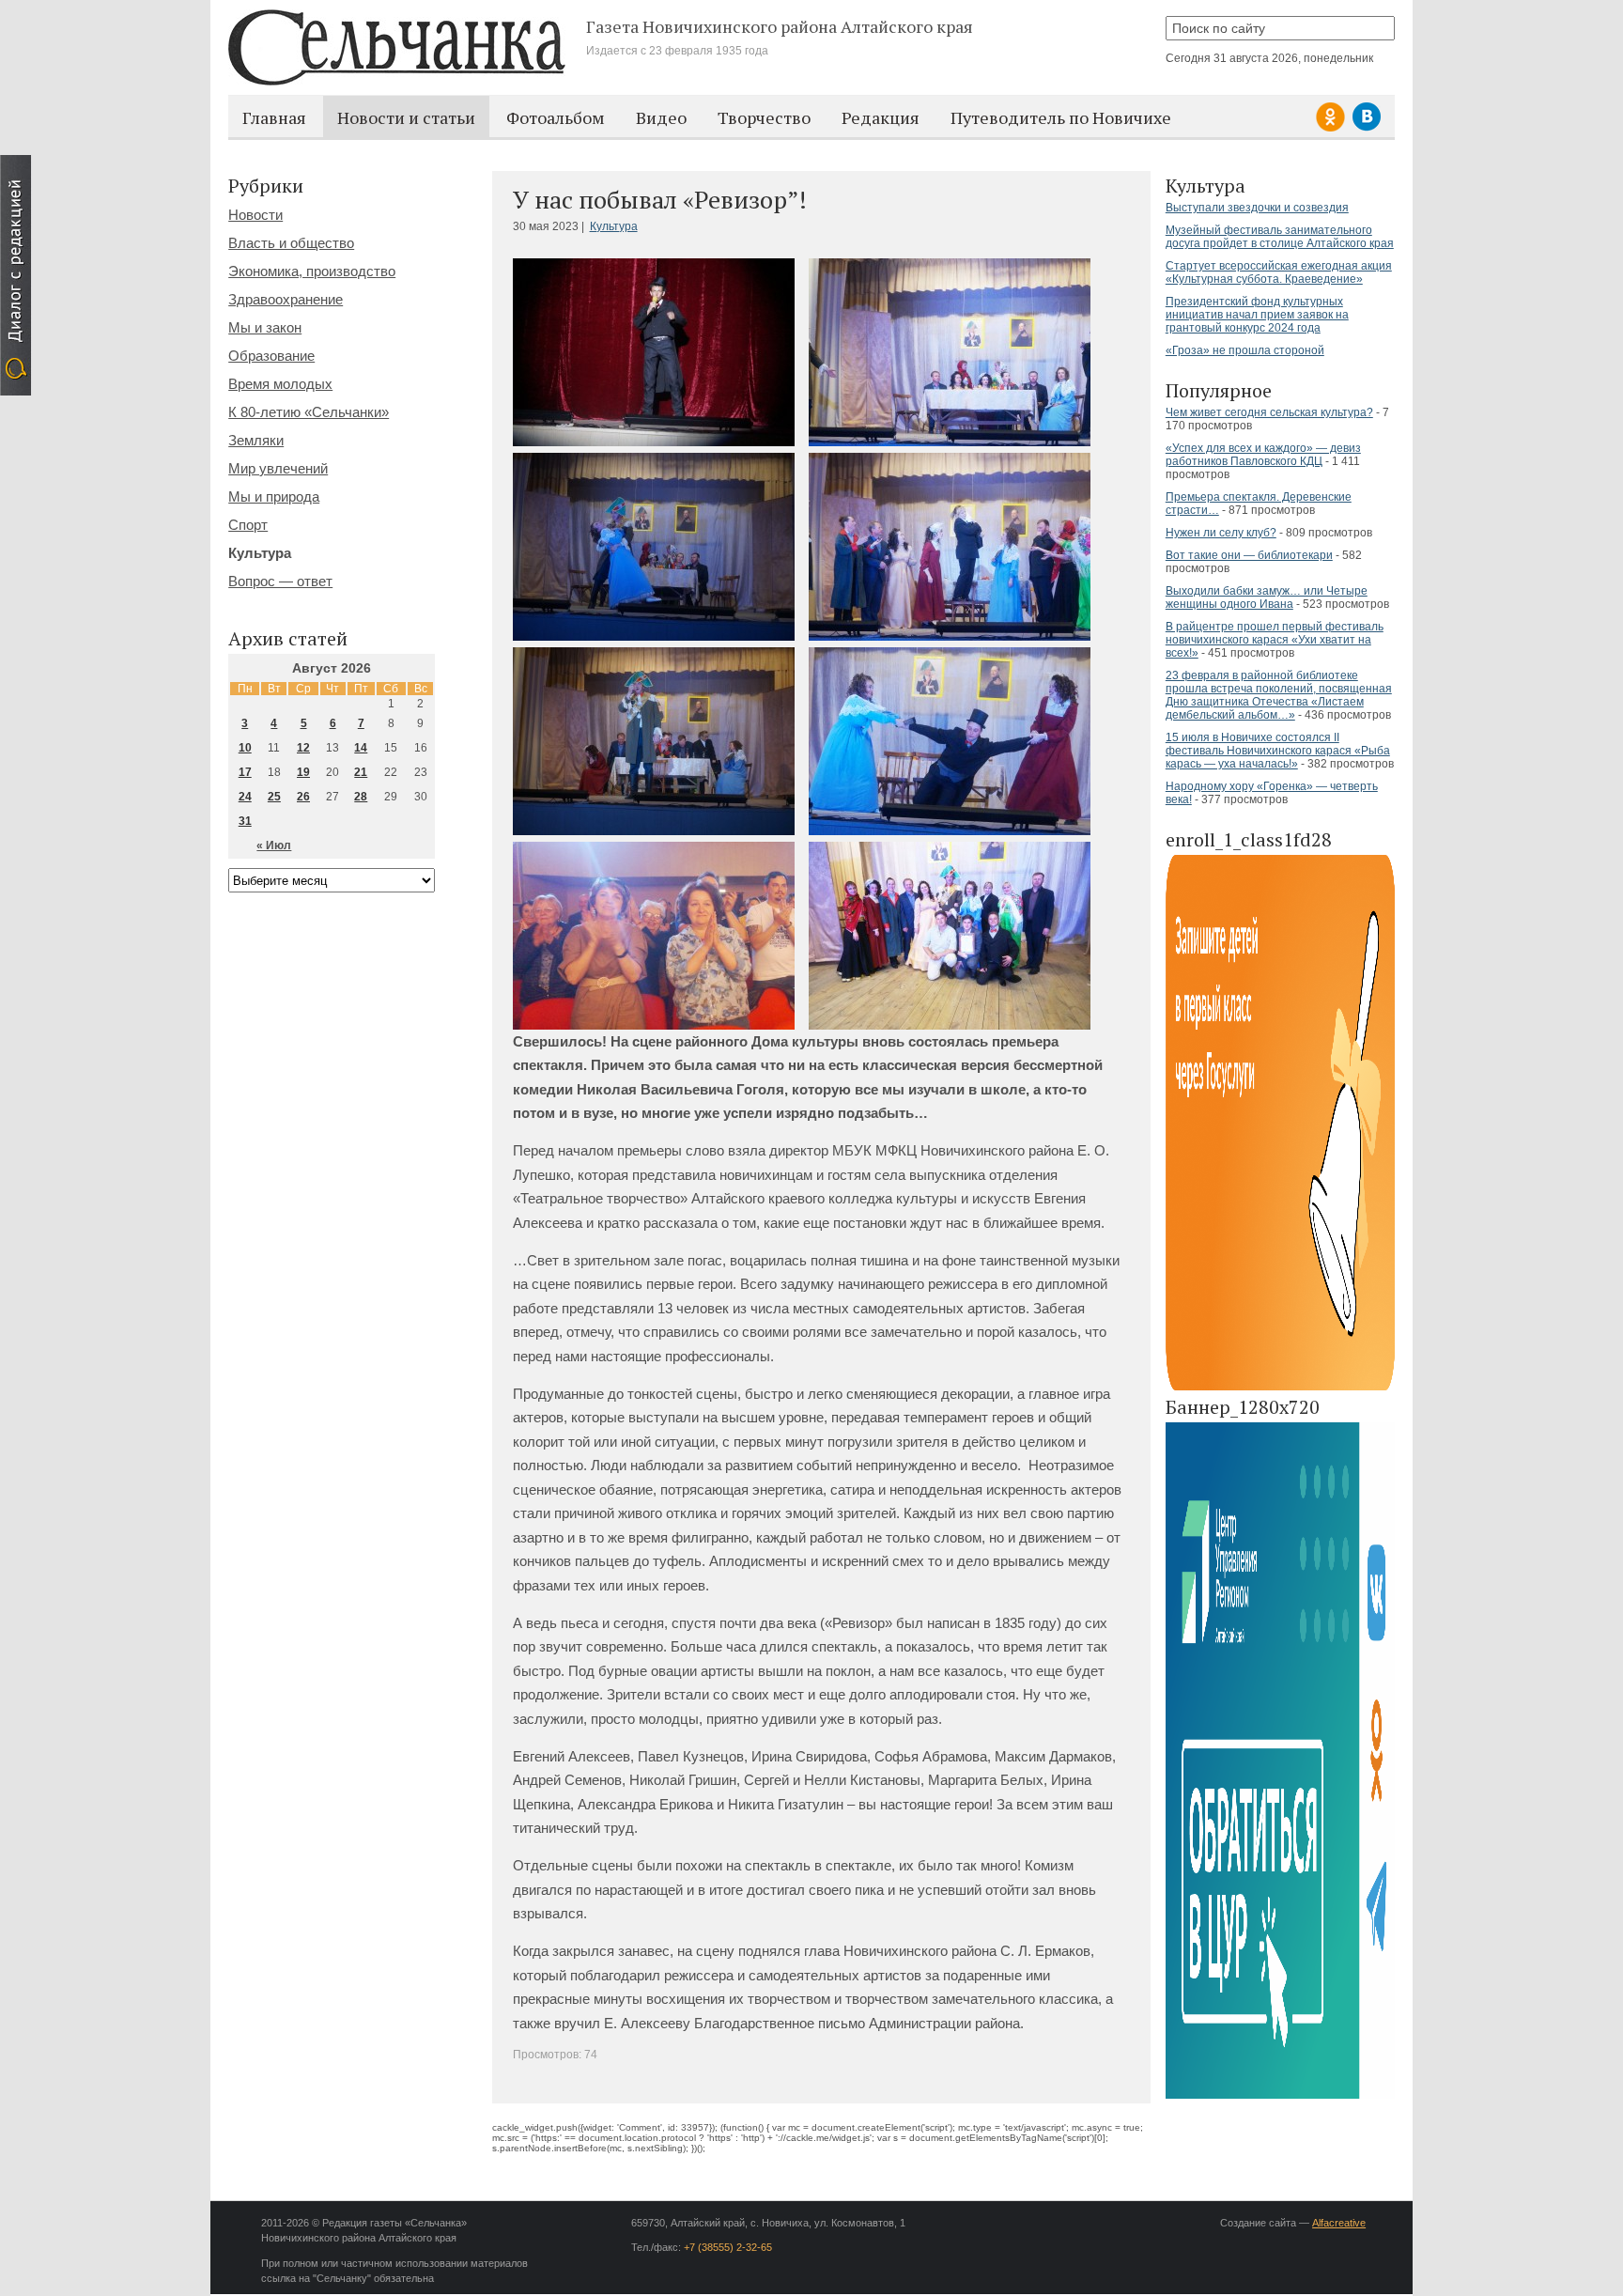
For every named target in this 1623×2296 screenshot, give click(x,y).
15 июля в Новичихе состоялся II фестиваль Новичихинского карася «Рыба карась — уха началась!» (1278, 751)
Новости (255, 215)
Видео (661, 117)
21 (361, 772)
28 (361, 797)
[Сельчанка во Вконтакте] (1367, 128)
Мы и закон (265, 327)
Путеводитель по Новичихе (1061, 117)
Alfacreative (1339, 2223)
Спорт (248, 525)
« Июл (274, 845)
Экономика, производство (312, 271)
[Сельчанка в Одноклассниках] (1333, 128)
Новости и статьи (406, 117)
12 (303, 748)
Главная (274, 117)
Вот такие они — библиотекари (1249, 555)
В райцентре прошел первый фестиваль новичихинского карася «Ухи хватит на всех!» (1275, 640)
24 (245, 797)
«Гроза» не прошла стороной (1245, 350)
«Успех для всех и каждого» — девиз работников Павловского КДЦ (1263, 455)
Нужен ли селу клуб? (1221, 533)
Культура (614, 226)
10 (245, 748)
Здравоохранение (286, 299)
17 (245, 772)
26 (303, 797)
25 (274, 797)
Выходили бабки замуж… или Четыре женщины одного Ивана (1267, 597)
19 (303, 772)
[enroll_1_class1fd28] (1280, 1387)
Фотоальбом (556, 117)
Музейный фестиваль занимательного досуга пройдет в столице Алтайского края (1280, 237)
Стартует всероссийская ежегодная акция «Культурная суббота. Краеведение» (1279, 272)
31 (245, 821)
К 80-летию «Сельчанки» (309, 412)
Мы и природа (274, 496)
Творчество (764, 117)
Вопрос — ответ (280, 581)
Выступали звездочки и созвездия (1257, 208)
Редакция (881, 117)
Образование (271, 356)
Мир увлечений (278, 468)
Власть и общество (291, 243)
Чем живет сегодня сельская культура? (1269, 412)
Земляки (256, 440)
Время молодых (280, 384)
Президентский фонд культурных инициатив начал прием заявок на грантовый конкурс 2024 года (1257, 315)
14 (361, 748)
